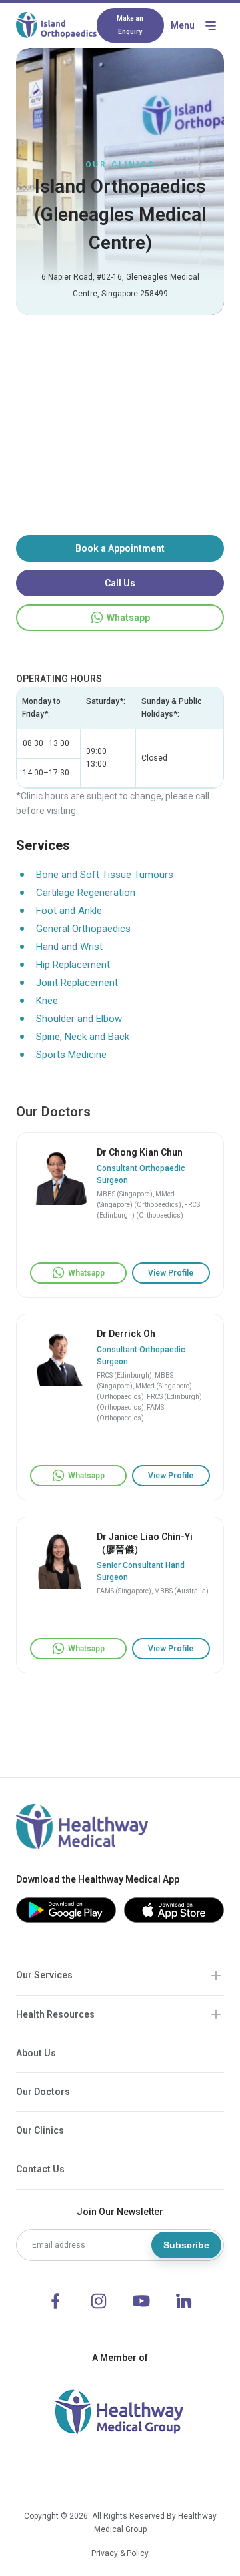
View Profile (171, 1273)
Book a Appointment (120, 548)
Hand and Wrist (69, 947)
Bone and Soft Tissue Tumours (105, 875)
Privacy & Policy (120, 2553)
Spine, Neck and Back (83, 1037)
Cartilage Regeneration (86, 893)
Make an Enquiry (130, 25)
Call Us (120, 583)
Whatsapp (128, 618)
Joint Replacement (77, 983)
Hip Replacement (73, 965)
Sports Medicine (71, 1055)
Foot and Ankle (69, 911)
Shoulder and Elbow (79, 1019)
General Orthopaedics (83, 929)
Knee (47, 1001)
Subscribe (186, 2245)
